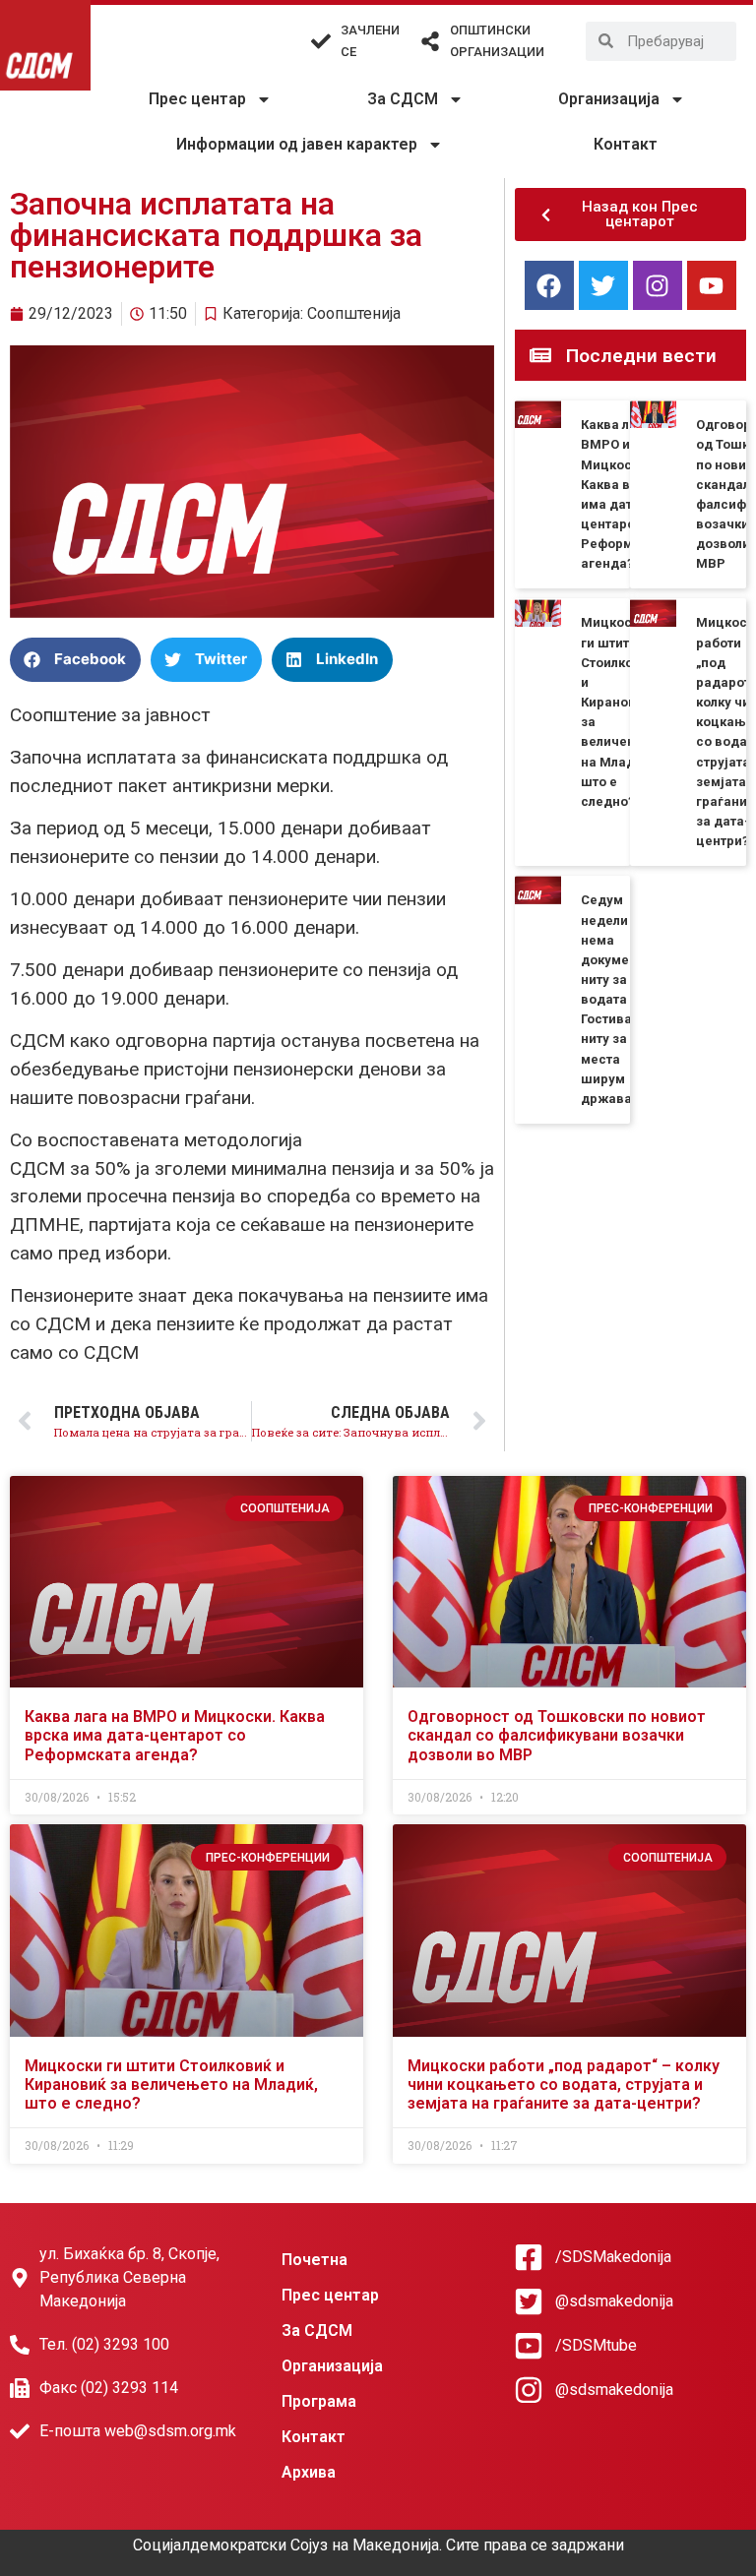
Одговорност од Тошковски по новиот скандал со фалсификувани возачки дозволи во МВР (557, 1735)
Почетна (315, 2260)
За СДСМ (403, 99)
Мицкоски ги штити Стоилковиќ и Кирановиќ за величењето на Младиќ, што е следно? (171, 2085)
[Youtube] (712, 285)
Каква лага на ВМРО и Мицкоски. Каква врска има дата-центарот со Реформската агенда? (175, 1735)
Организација (609, 99)
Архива (309, 2472)
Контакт (626, 144)
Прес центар (197, 99)
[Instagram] (658, 285)
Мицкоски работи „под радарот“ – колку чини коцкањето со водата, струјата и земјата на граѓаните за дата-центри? (564, 2085)
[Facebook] (549, 285)
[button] (75, 660)
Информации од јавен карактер (297, 144)
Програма (319, 2401)
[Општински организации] (430, 41)
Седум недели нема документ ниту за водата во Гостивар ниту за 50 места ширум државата (613, 999)
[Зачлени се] (321, 41)
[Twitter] (603, 285)
